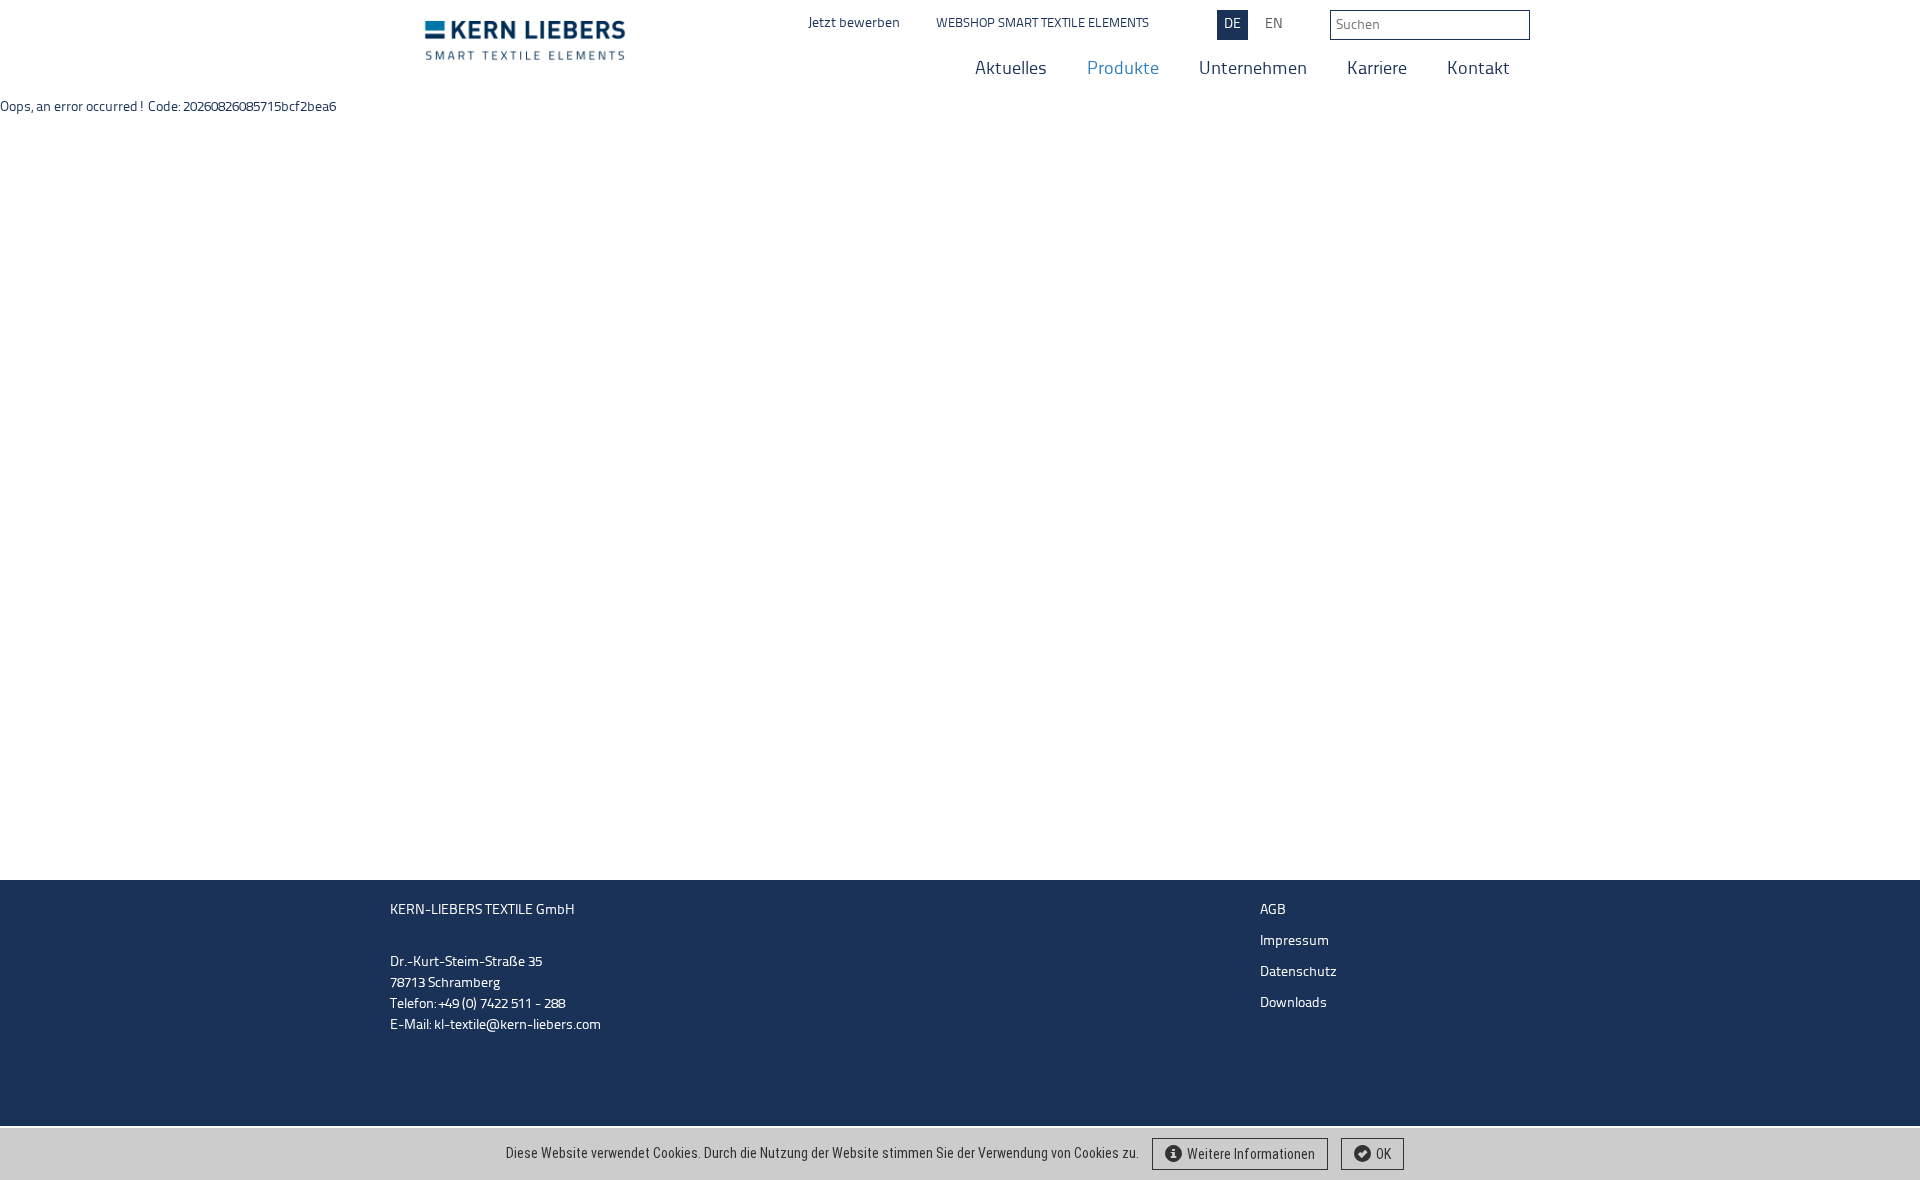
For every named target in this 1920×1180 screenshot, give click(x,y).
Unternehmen (1253, 69)
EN (1274, 24)
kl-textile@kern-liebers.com (517, 1025)
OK (1383, 1154)
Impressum (1294, 941)
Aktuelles (1011, 69)
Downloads (1293, 1003)
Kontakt (1478, 69)
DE (1232, 24)
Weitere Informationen (1251, 1154)
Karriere (1377, 69)
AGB (1273, 910)
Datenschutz (1298, 972)
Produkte (1123, 69)
